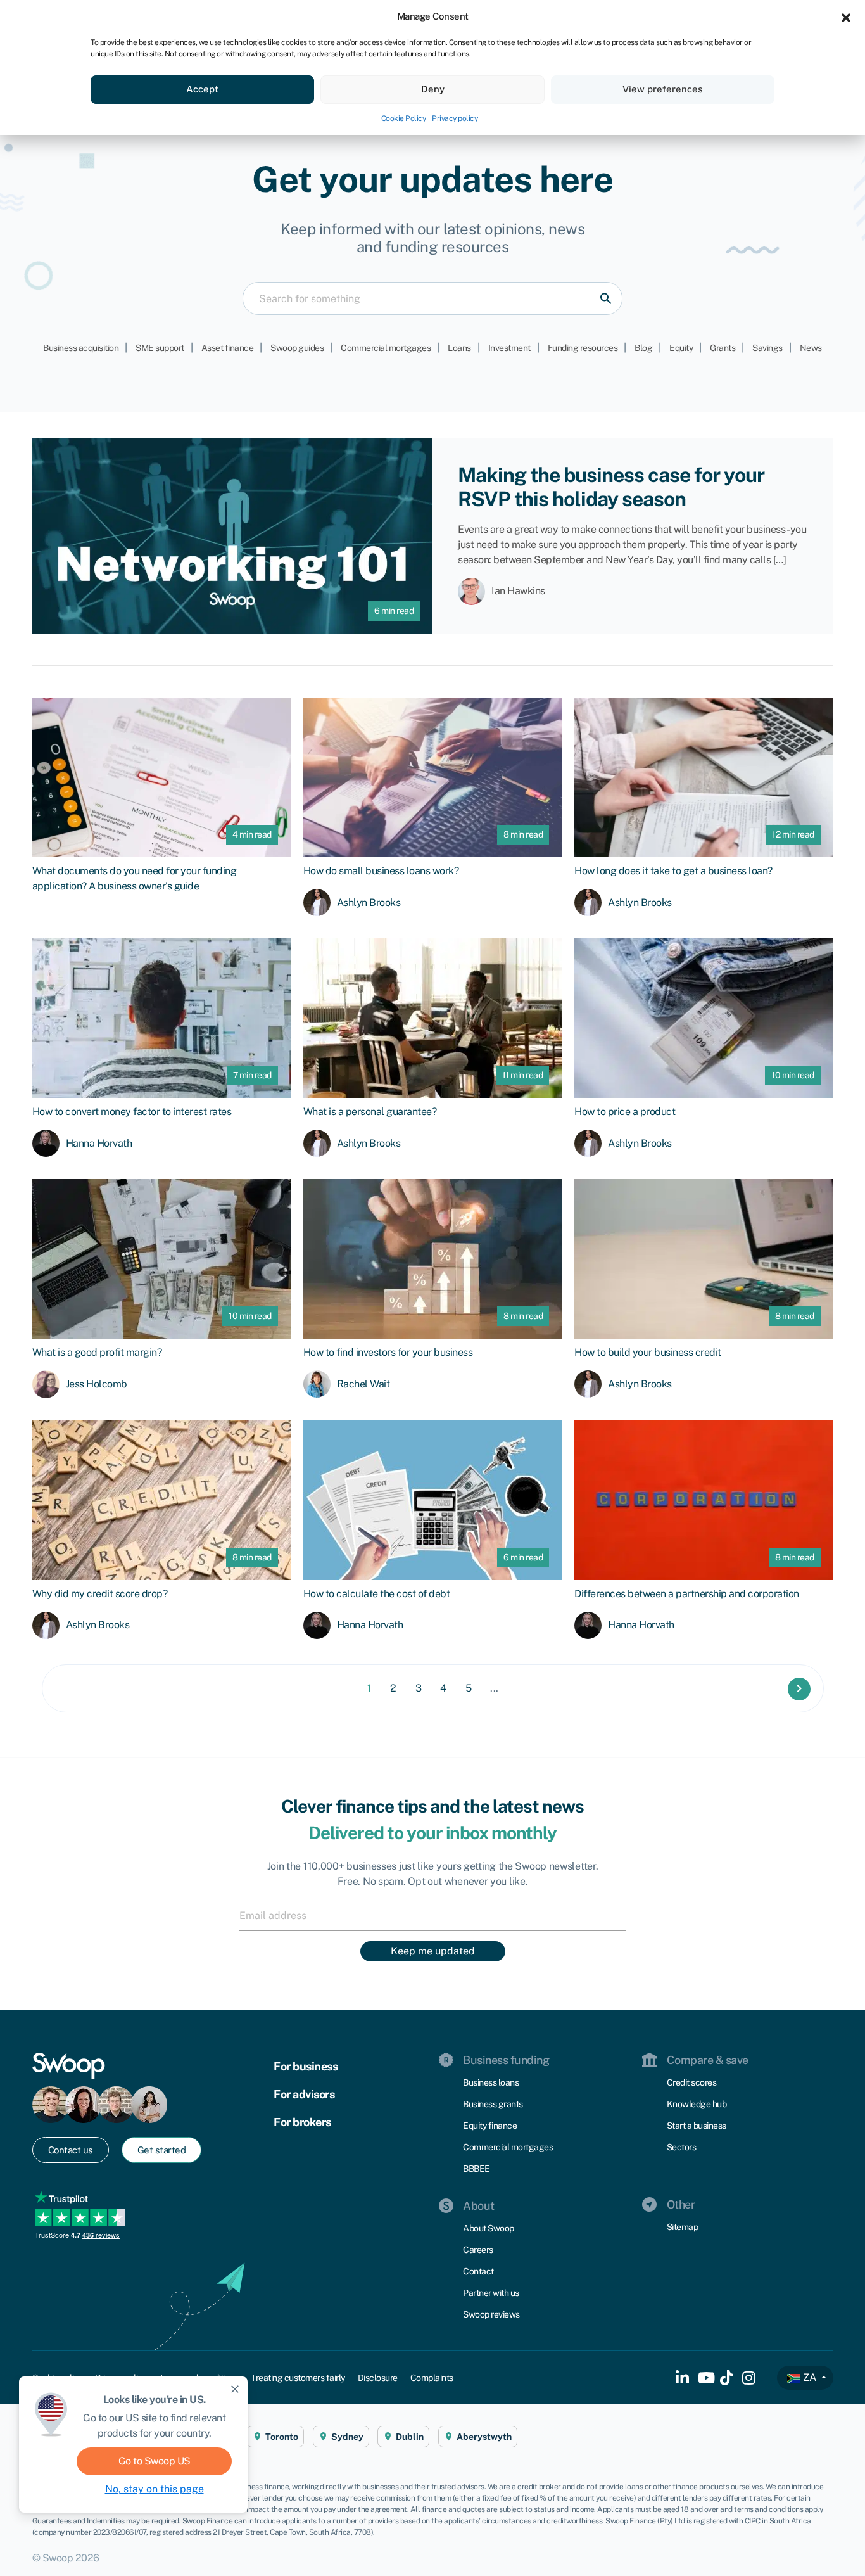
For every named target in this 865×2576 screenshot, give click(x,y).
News (811, 348)
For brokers (302, 2122)
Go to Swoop (155, 2461)
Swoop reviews (491, 2314)
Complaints (432, 2378)
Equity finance (490, 2126)
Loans (459, 348)
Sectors (682, 2147)
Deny (433, 89)
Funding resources (583, 348)
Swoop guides (297, 348)
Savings (767, 348)
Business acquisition (81, 348)
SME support (160, 348)
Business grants (493, 2104)
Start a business (697, 2126)
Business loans (491, 2082)
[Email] (432, 1915)
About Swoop (489, 2228)
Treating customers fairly (298, 2378)
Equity (681, 348)
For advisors (304, 2094)
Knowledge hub (697, 2104)
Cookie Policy (404, 118)
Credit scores (692, 2082)
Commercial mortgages (386, 348)
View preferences (663, 89)
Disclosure (378, 2378)
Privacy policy (455, 118)
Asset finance (228, 348)
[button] (846, 16)
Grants (723, 348)
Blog (643, 348)
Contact (478, 2271)
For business (306, 2066)
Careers (478, 2250)
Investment (509, 348)
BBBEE (477, 2169)
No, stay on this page (155, 2489)
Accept (202, 89)
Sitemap (683, 2227)
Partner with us (491, 2293)
